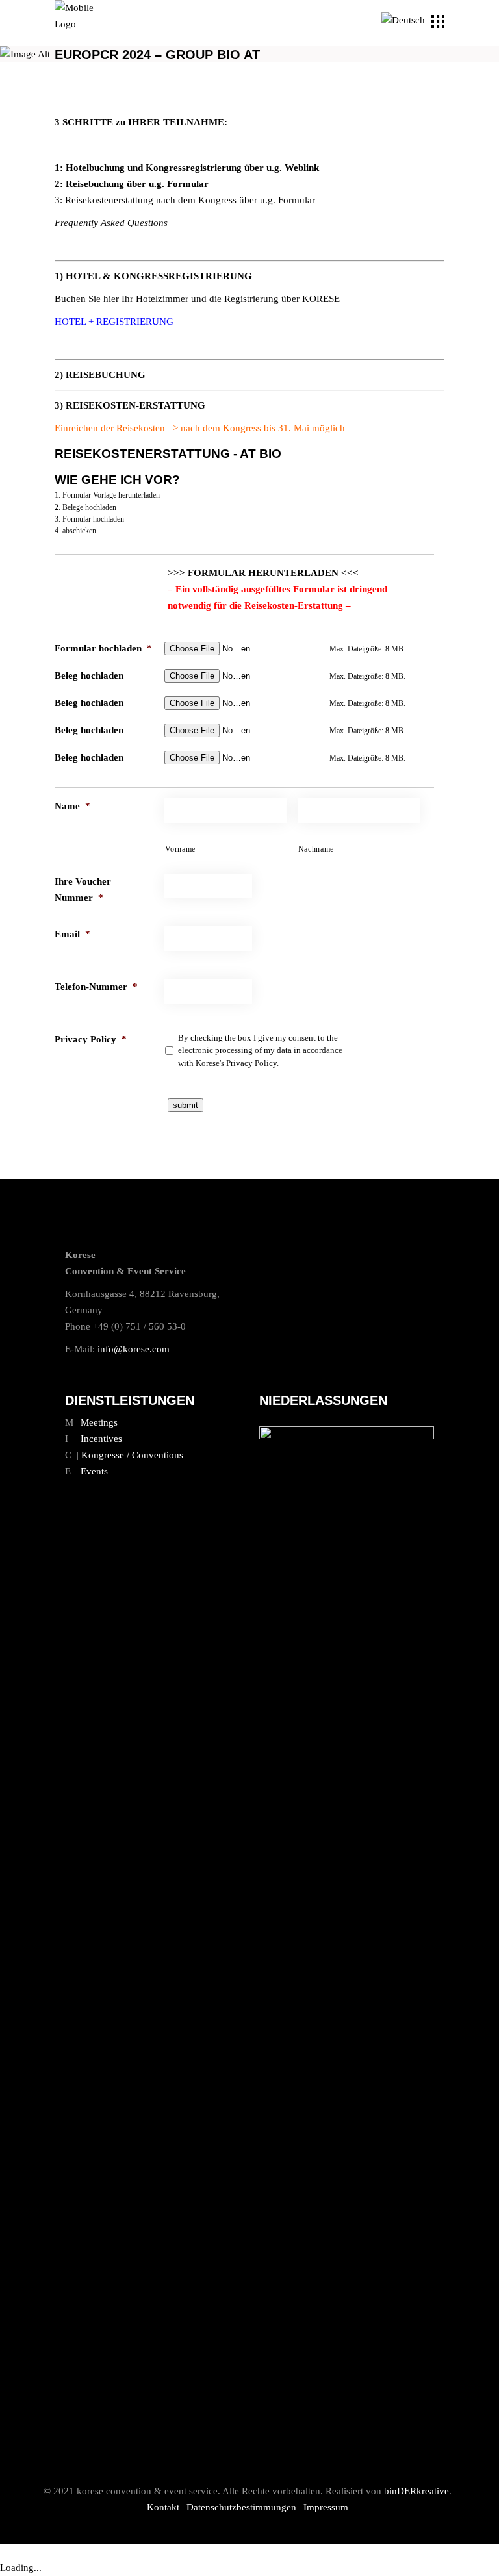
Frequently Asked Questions (111, 223)
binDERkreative (416, 2491)
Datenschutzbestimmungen (241, 2507)
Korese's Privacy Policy (236, 1063)
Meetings (99, 1422)
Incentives (101, 1439)
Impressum (326, 2507)
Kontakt (163, 2507)
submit (186, 1105)
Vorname (180, 849)
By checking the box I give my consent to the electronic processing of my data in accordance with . (260, 1050)
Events (94, 1471)
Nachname (316, 849)
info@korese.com (134, 1349)
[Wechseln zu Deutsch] (405, 21)
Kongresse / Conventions (132, 1455)
